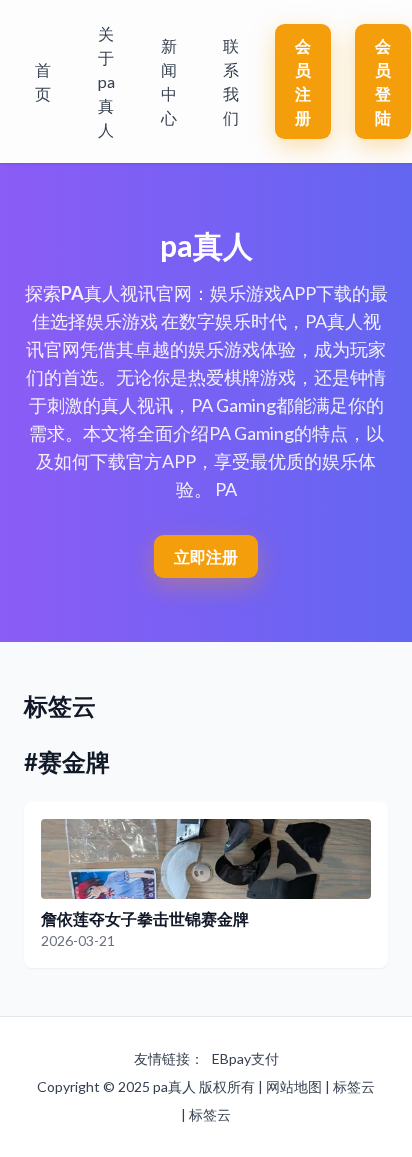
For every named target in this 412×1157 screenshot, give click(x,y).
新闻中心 (169, 81)
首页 (43, 81)
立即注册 (206, 556)
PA (72, 293)
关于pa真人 (106, 81)
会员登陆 (383, 81)
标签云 (354, 1086)
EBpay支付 (245, 1058)
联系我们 (231, 81)
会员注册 (303, 81)
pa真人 (174, 1086)
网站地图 (294, 1086)
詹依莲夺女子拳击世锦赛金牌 (145, 918)
